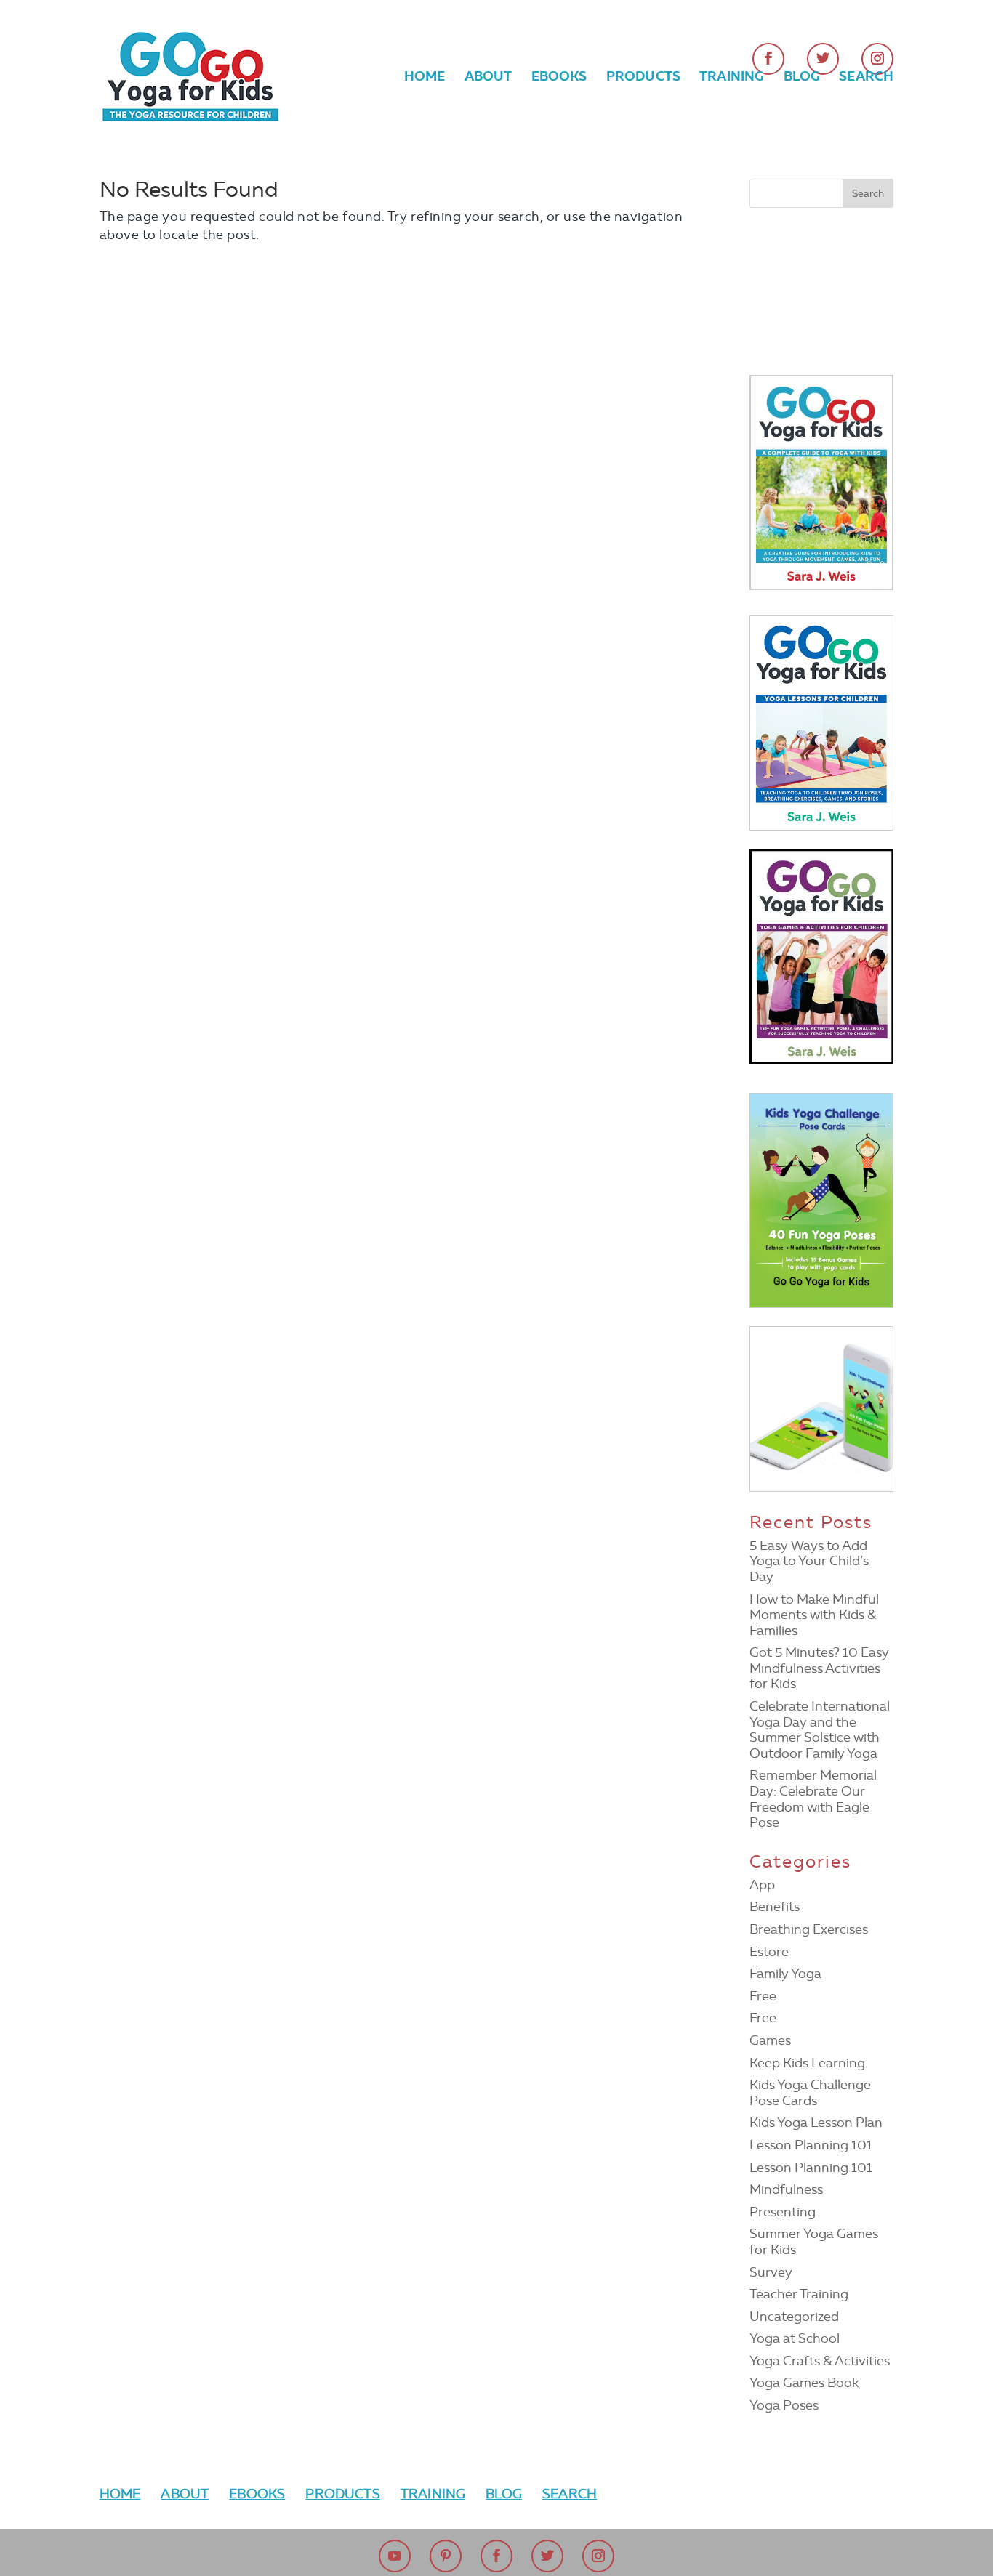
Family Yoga (785, 1974)
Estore (769, 1952)
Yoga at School (795, 2338)
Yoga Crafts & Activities (820, 2361)
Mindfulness (786, 2189)
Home (425, 78)
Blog (802, 78)
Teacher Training (799, 2294)
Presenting (783, 2212)
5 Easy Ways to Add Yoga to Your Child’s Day (809, 1561)
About (489, 78)
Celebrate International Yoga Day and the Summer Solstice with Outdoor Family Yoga (820, 1730)
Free (763, 1996)
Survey (771, 2272)
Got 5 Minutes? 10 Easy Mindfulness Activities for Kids (819, 1668)
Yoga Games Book (804, 2383)
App (762, 1885)
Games (770, 2040)
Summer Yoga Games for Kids (814, 2242)
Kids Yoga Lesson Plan (816, 2123)
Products (643, 78)
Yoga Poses (784, 2405)
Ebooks (559, 78)
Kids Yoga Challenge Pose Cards (810, 2093)
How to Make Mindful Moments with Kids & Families (814, 1615)
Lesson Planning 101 (811, 2145)
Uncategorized (794, 2317)
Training (732, 78)
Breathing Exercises (809, 1929)
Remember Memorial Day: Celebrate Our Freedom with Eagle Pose (813, 1799)
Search (866, 78)
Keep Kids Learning (807, 2063)
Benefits (775, 1907)
